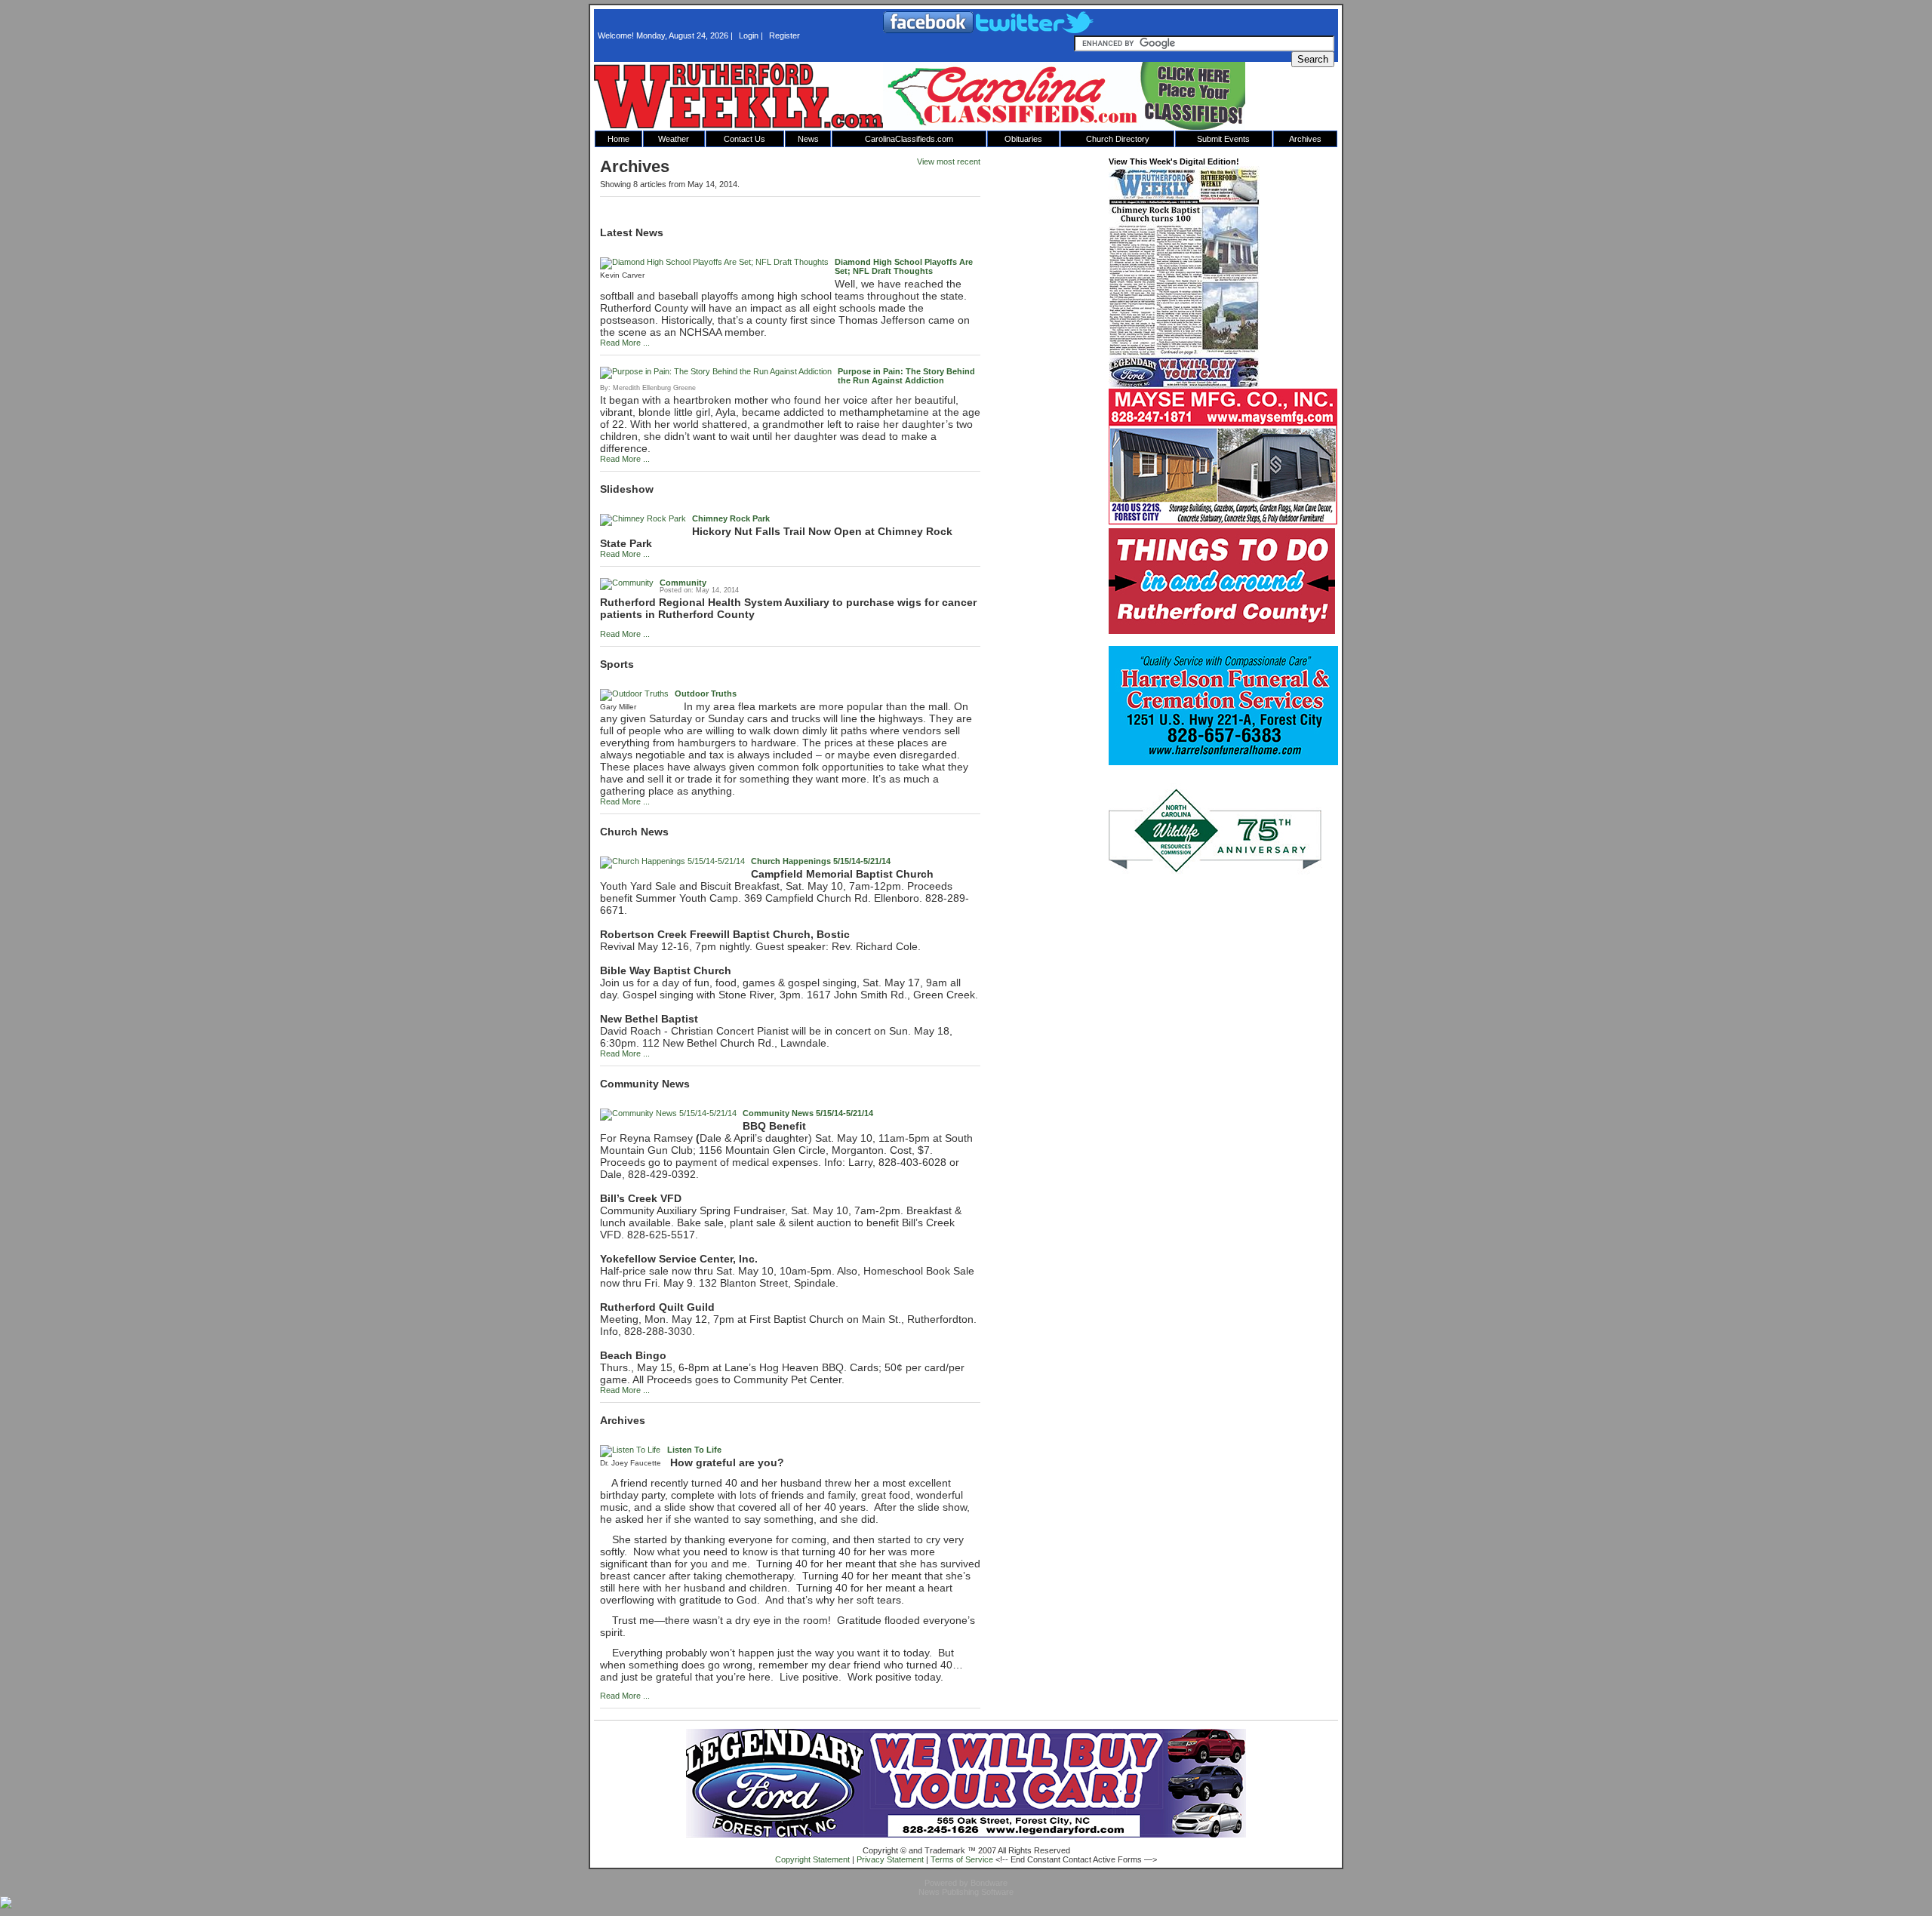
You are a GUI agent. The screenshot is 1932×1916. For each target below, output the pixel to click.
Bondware (989, 1883)
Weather (674, 139)
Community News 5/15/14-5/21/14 (808, 1113)
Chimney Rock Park (731, 518)
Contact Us (744, 139)
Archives (1305, 139)
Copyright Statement (812, 1859)
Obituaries (1023, 139)
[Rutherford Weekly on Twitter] (1035, 30)
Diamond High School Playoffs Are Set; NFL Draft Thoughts (904, 266)
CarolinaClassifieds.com (909, 139)
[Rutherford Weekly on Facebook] (929, 30)
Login (749, 35)
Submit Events (1223, 139)
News (808, 139)
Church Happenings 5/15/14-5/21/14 (821, 861)
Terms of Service (962, 1859)
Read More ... (625, 343)
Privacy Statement (890, 1859)
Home (618, 139)
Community (683, 583)
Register (784, 35)
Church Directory (1118, 139)
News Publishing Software (966, 1892)
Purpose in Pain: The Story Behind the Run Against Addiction (906, 376)
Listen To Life (694, 1450)
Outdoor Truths (706, 694)
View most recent (949, 161)
